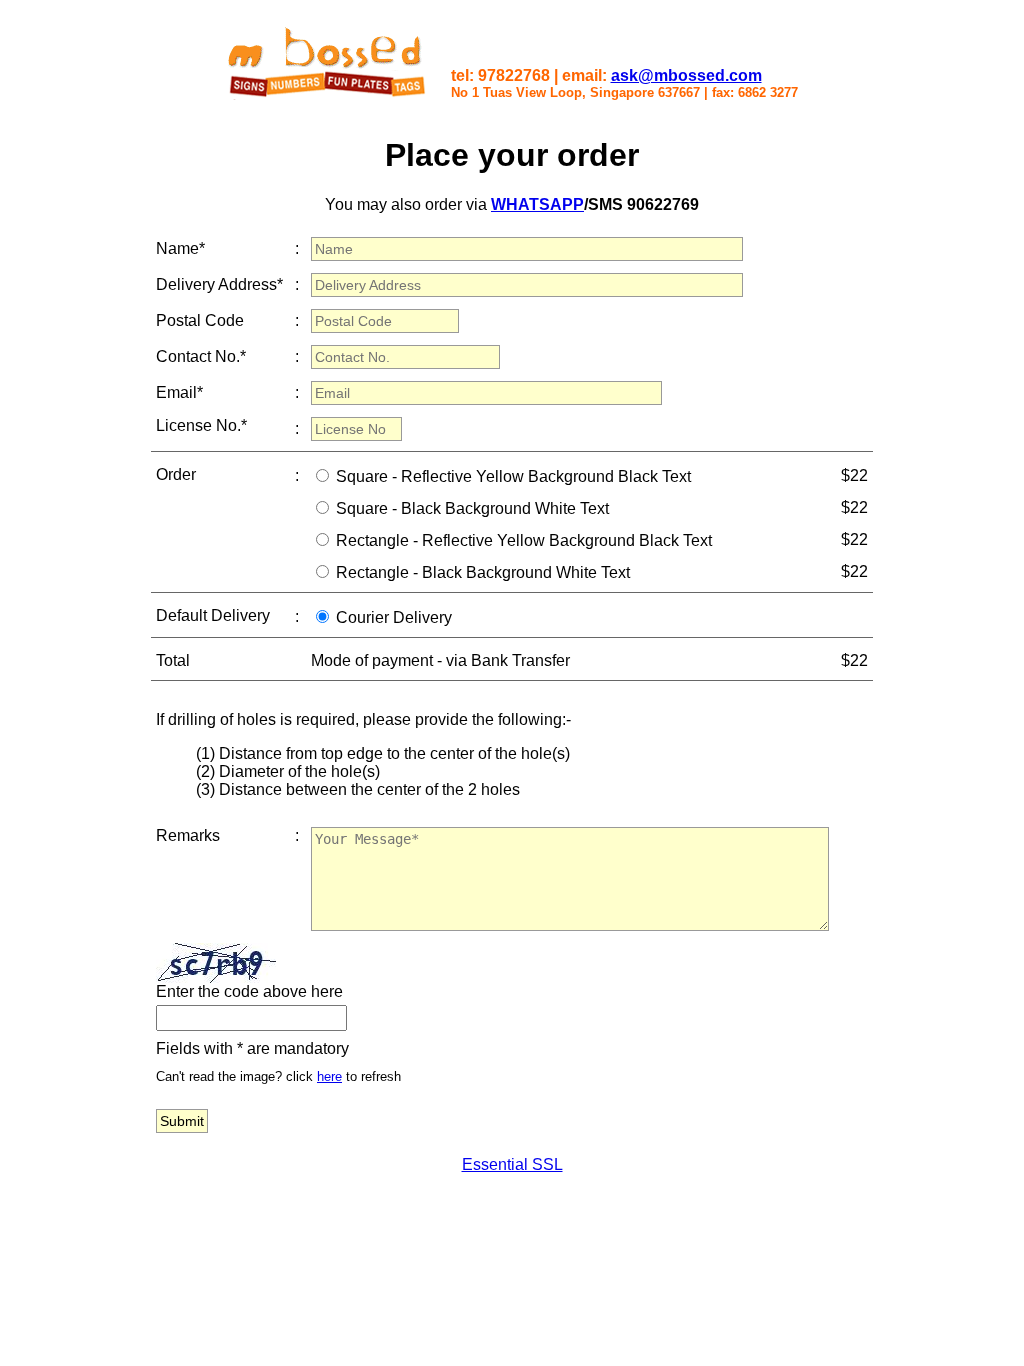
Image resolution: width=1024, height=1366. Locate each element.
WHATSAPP (537, 204)
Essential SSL (512, 1164)
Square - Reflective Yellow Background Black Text (513, 476)
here (329, 1076)
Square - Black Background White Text (472, 508)
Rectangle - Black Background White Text (483, 572)
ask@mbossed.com (686, 75)
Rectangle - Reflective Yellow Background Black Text (524, 540)
